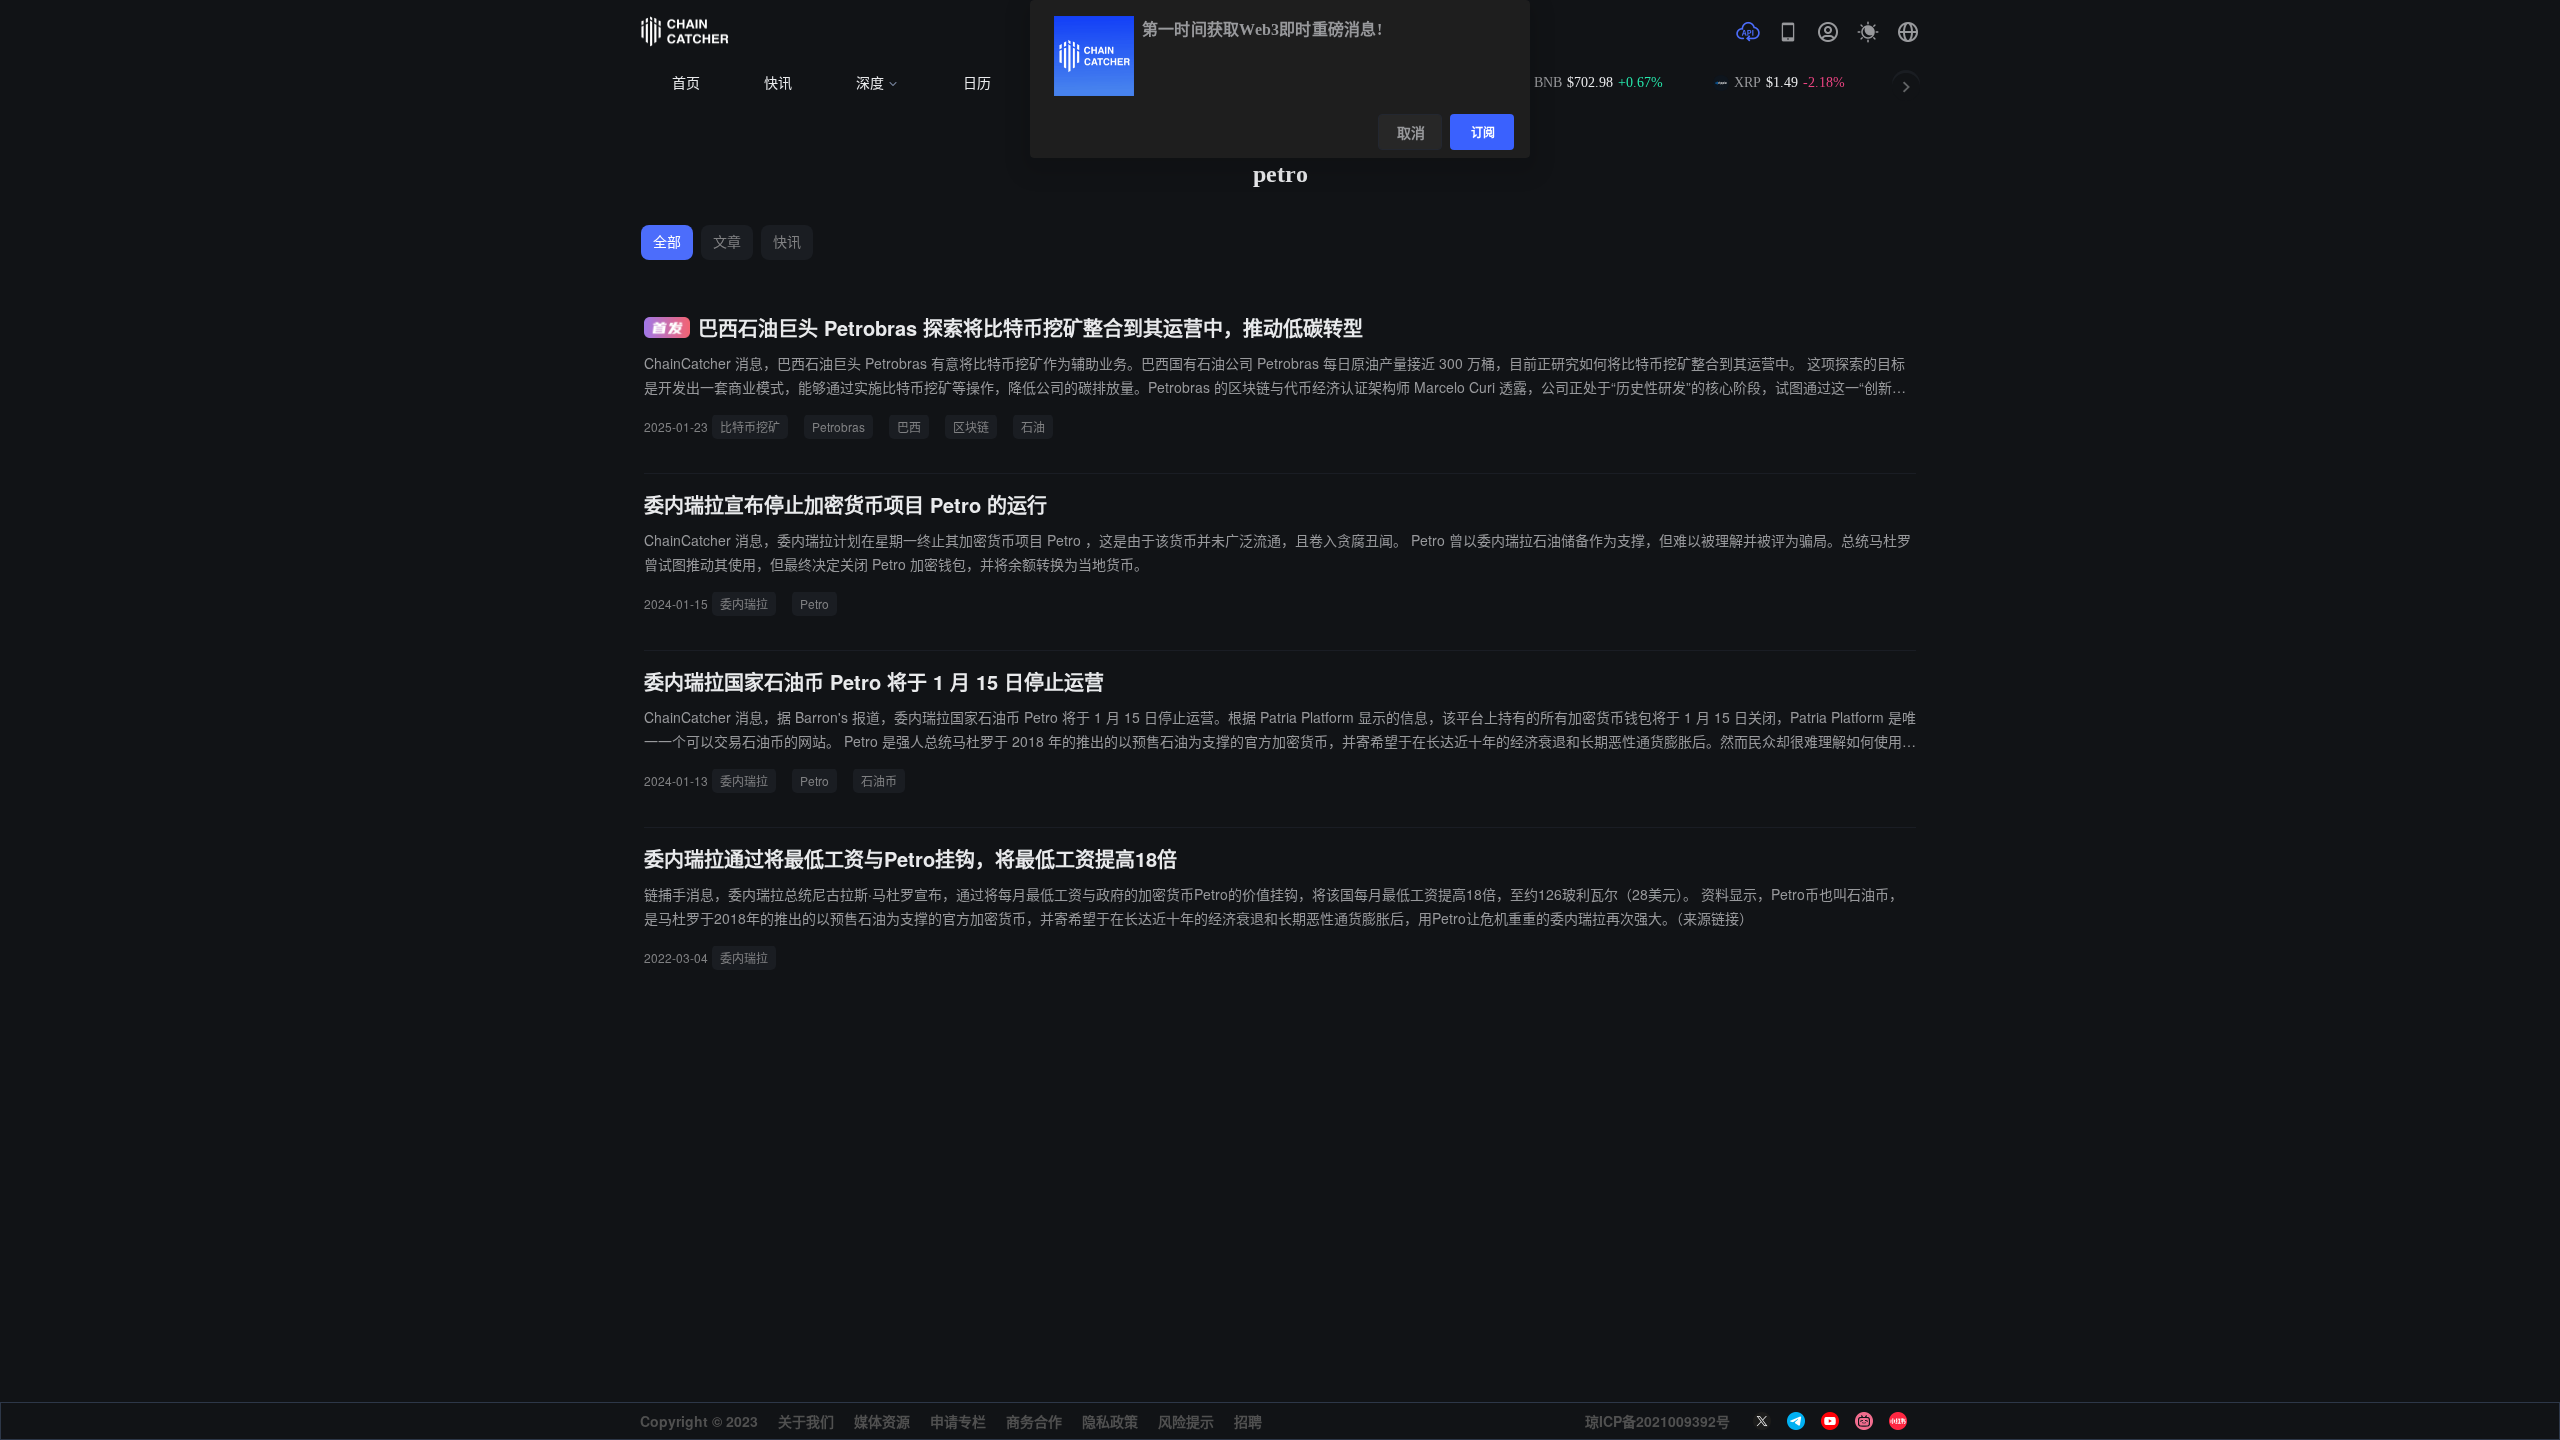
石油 (1033, 426)
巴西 (909, 426)
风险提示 (1186, 1421)
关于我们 (806, 1421)
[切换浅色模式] (1868, 32)
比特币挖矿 (750, 426)
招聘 (1248, 1421)
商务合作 (1034, 1421)
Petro (814, 603)
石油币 (879, 780)
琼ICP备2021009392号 (1657, 1421)
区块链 (971, 426)
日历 (977, 83)
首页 (686, 83)
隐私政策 (1110, 1421)
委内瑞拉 (744, 603)
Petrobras (838, 426)
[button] (1908, 32)
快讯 (778, 83)
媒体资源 (882, 1421)
